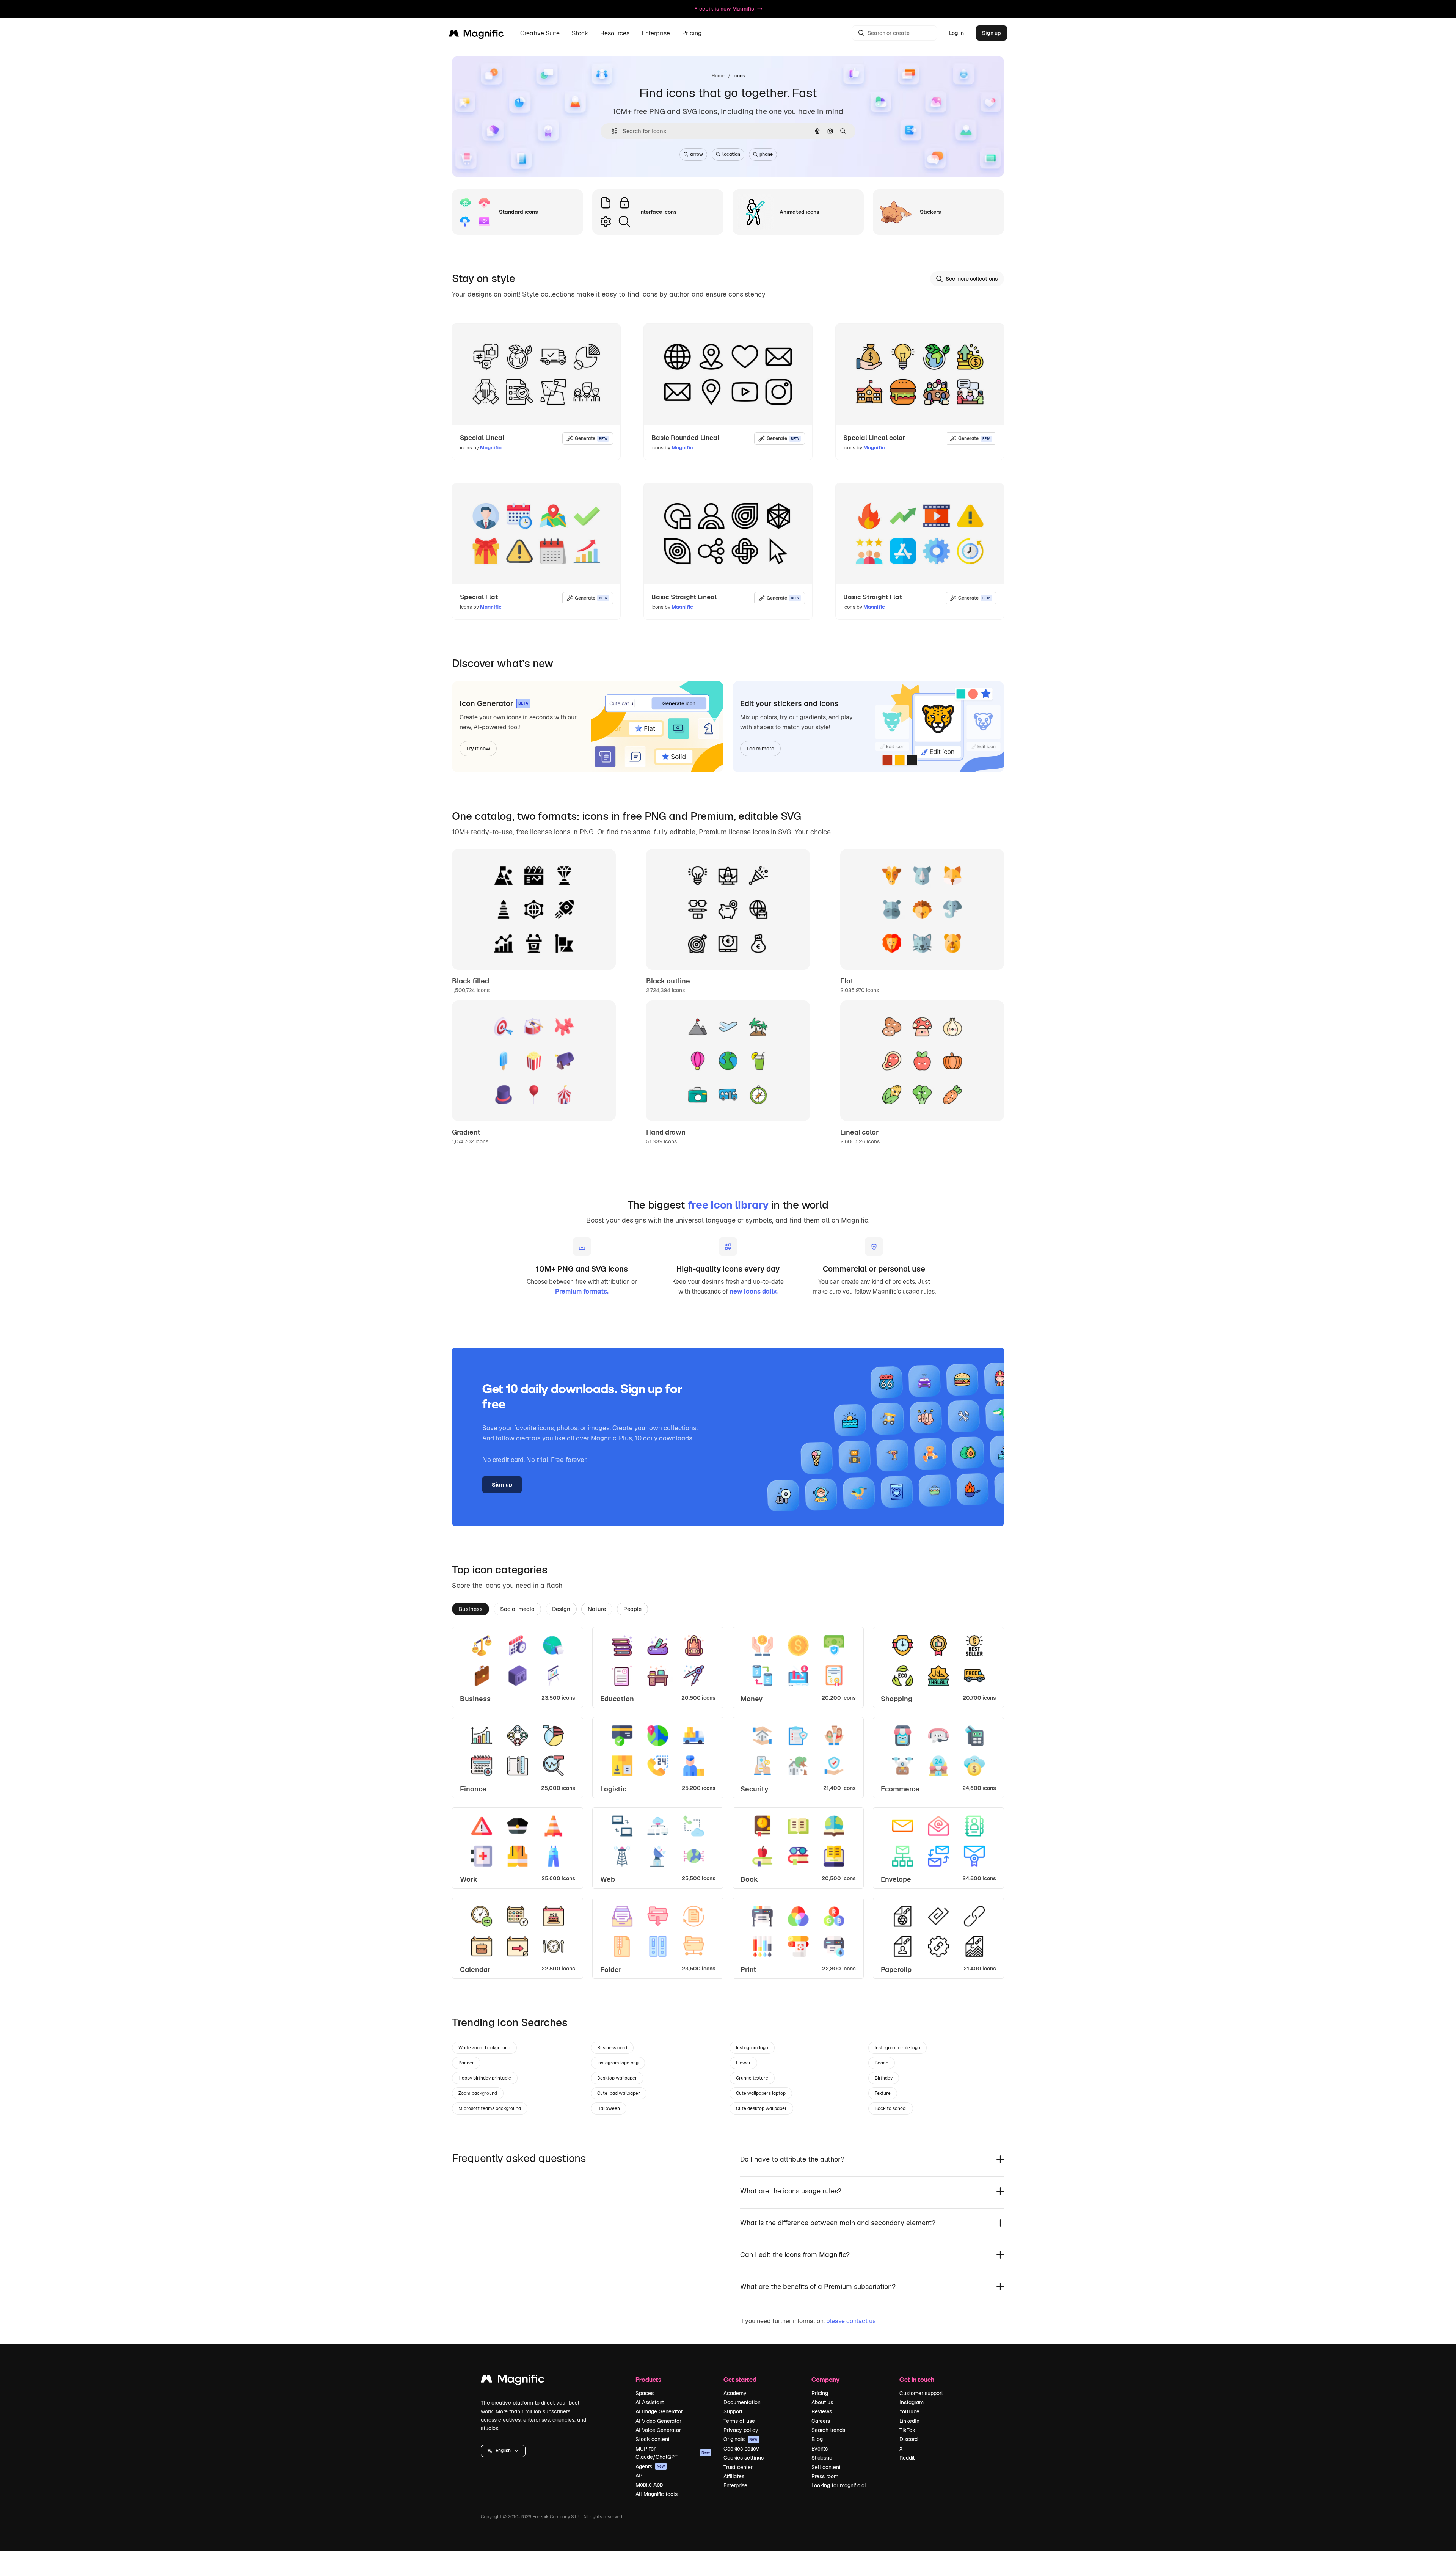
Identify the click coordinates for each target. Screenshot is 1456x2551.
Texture (883, 2093)
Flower (743, 2063)
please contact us (851, 2321)
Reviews (822, 2411)
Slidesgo (822, 2458)
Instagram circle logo (897, 2048)
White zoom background (484, 2048)
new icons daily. (754, 1291)
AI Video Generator (658, 2421)
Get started (740, 2379)
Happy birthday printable (485, 2078)
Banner (466, 2063)
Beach (882, 2063)
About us (822, 2402)
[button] (503, 2451)
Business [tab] (471, 1609)
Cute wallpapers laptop (761, 2093)
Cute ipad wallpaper (619, 2093)
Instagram (912, 2402)
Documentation (742, 2402)
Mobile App (649, 2485)
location (731, 154)
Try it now (478, 749)
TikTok (907, 2430)
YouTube (909, 2411)
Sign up (992, 33)
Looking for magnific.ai (839, 2485)
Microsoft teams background (490, 2108)
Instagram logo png (618, 2063)
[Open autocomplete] (611, 131)
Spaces (645, 2393)
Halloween (609, 2108)
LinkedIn (909, 2421)
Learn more (760, 749)
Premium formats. (582, 1291)
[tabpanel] (728, 1803)
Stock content (653, 2439)
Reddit (907, 2458)
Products (648, 2379)
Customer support (921, 2393)
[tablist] (728, 1609)
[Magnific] (513, 2381)
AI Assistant (650, 2402)
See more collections (972, 279)
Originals (741, 2439)
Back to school (891, 2108)
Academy (735, 2393)
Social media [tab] (517, 1609)
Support (733, 2411)
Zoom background (478, 2093)
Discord (908, 2439)
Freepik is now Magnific (724, 9)
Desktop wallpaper (617, 2078)
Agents (650, 2466)
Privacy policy (741, 2430)
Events (820, 2449)
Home (718, 76)
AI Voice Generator (658, 2430)
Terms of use (739, 2421)
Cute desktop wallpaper (761, 2108)
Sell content (826, 2467)
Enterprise (735, 2485)
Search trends (828, 2430)
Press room (825, 2476)
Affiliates (734, 2476)
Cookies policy (741, 2449)
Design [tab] (561, 1609)
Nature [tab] (597, 1609)
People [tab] (632, 1609)
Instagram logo (752, 2048)
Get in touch (917, 2379)
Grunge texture (752, 2078)
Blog (817, 2439)
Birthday (884, 2078)
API (640, 2476)
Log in (956, 33)
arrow (697, 154)
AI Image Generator (659, 2411)
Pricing (692, 33)
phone (766, 154)
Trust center (738, 2467)
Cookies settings (744, 2458)
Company (825, 2379)
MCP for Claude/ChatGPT (673, 2453)
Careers (821, 2421)
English (503, 2451)
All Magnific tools (657, 2494)
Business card (612, 2048)
